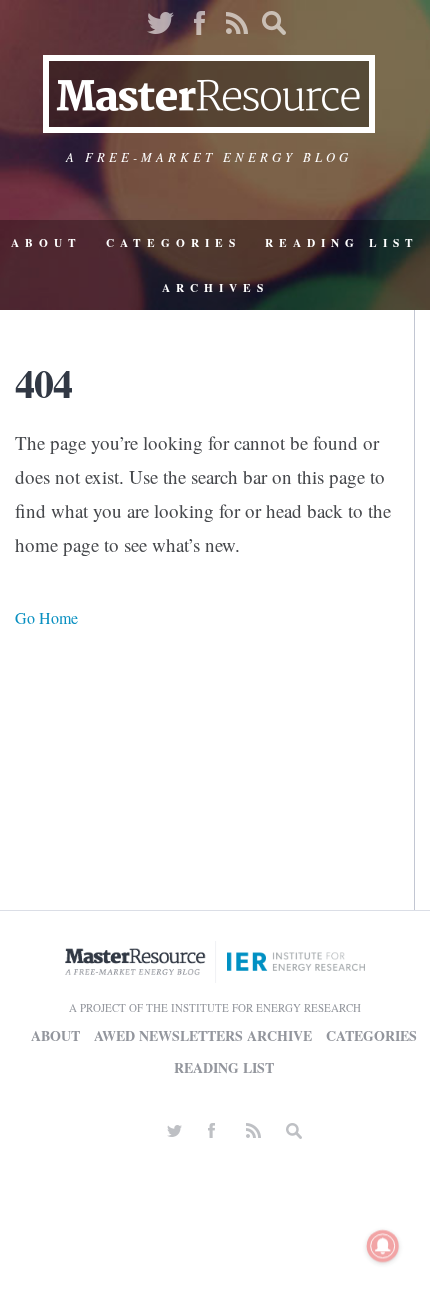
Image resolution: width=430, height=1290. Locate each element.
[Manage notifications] (383, 1246)
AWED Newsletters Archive (203, 1035)
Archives (215, 287)
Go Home (46, 617)
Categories (173, 242)
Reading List (342, 242)
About (46, 242)
